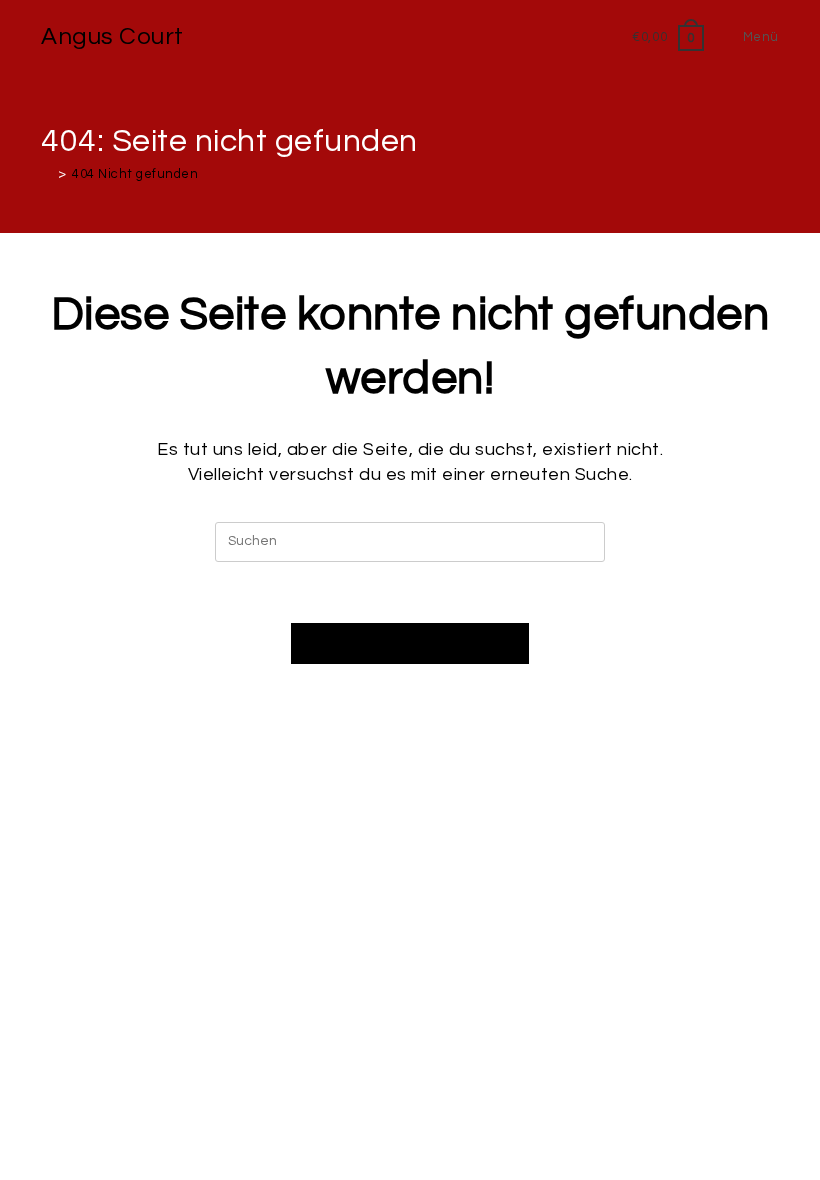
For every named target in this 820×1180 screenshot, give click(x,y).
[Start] (46, 174)
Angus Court (112, 36)
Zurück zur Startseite (409, 643)
